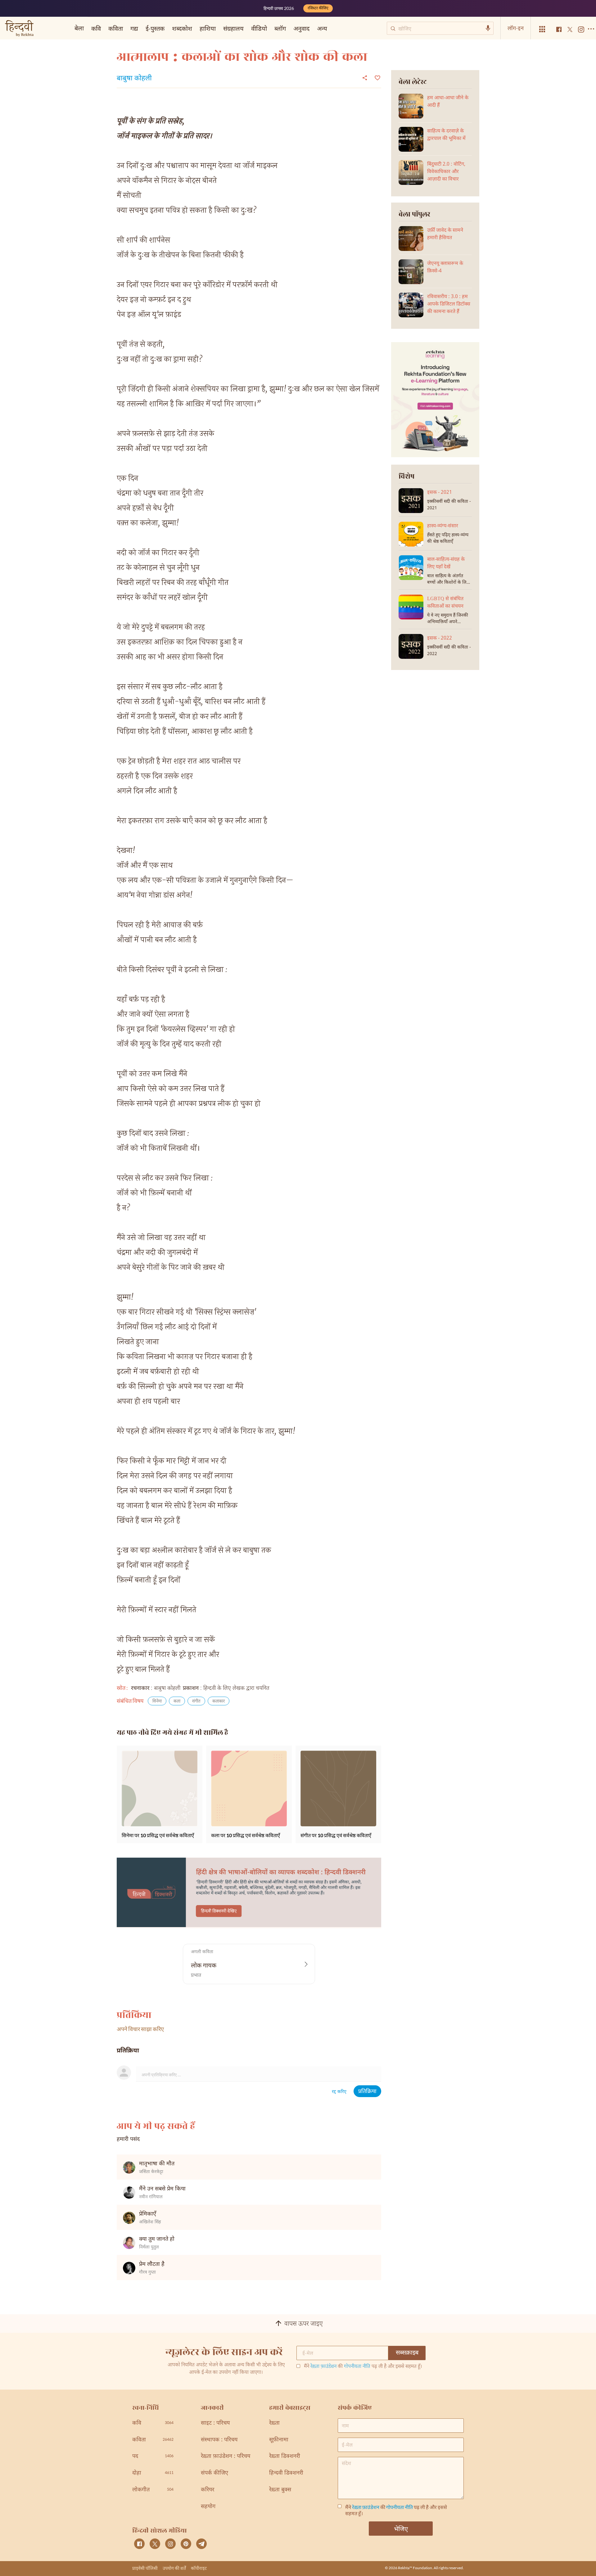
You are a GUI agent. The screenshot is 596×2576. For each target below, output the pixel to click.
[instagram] (170, 2544)
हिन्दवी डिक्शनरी (286, 2473)
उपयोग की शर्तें (174, 2568)
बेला (79, 28)
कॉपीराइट (199, 2568)
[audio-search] (488, 28)
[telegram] (201, 2544)
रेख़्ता (274, 2423)
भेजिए (401, 2529)
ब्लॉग (280, 28)
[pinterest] (186, 2544)
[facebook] (139, 2544)
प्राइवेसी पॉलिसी (145, 2568)
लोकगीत (153, 2490)
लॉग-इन (516, 28)
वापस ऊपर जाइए (304, 2324)
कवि (96, 28)
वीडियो (259, 28)
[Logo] (19, 29)
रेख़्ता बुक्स (280, 2490)
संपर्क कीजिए (214, 2473)
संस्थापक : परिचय (219, 2440)
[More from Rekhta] (542, 29)
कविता (116, 28)
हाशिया (208, 28)
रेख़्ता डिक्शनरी (285, 2456)
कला (177, 1701)
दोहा (153, 2473)
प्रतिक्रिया (367, 2092)
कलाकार (219, 1701)
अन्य (322, 28)
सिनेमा (157, 1701)
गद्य (134, 28)
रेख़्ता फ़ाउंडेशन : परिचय (226, 2456)
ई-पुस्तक (155, 28)
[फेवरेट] (377, 77)
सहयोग (208, 2507)
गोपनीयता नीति (357, 2367)
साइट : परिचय (215, 2423)
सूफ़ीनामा (279, 2440)
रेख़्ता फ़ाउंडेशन (323, 2367)
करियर (208, 2490)
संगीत (196, 1701)
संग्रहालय (233, 28)
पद (153, 2456)
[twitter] (155, 2544)
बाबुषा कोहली (134, 79)
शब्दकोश (182, 28)
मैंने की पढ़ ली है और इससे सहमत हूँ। (363, 2367)
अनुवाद (301, 28)
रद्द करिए (339, 2092)
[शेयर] (365, 78)
